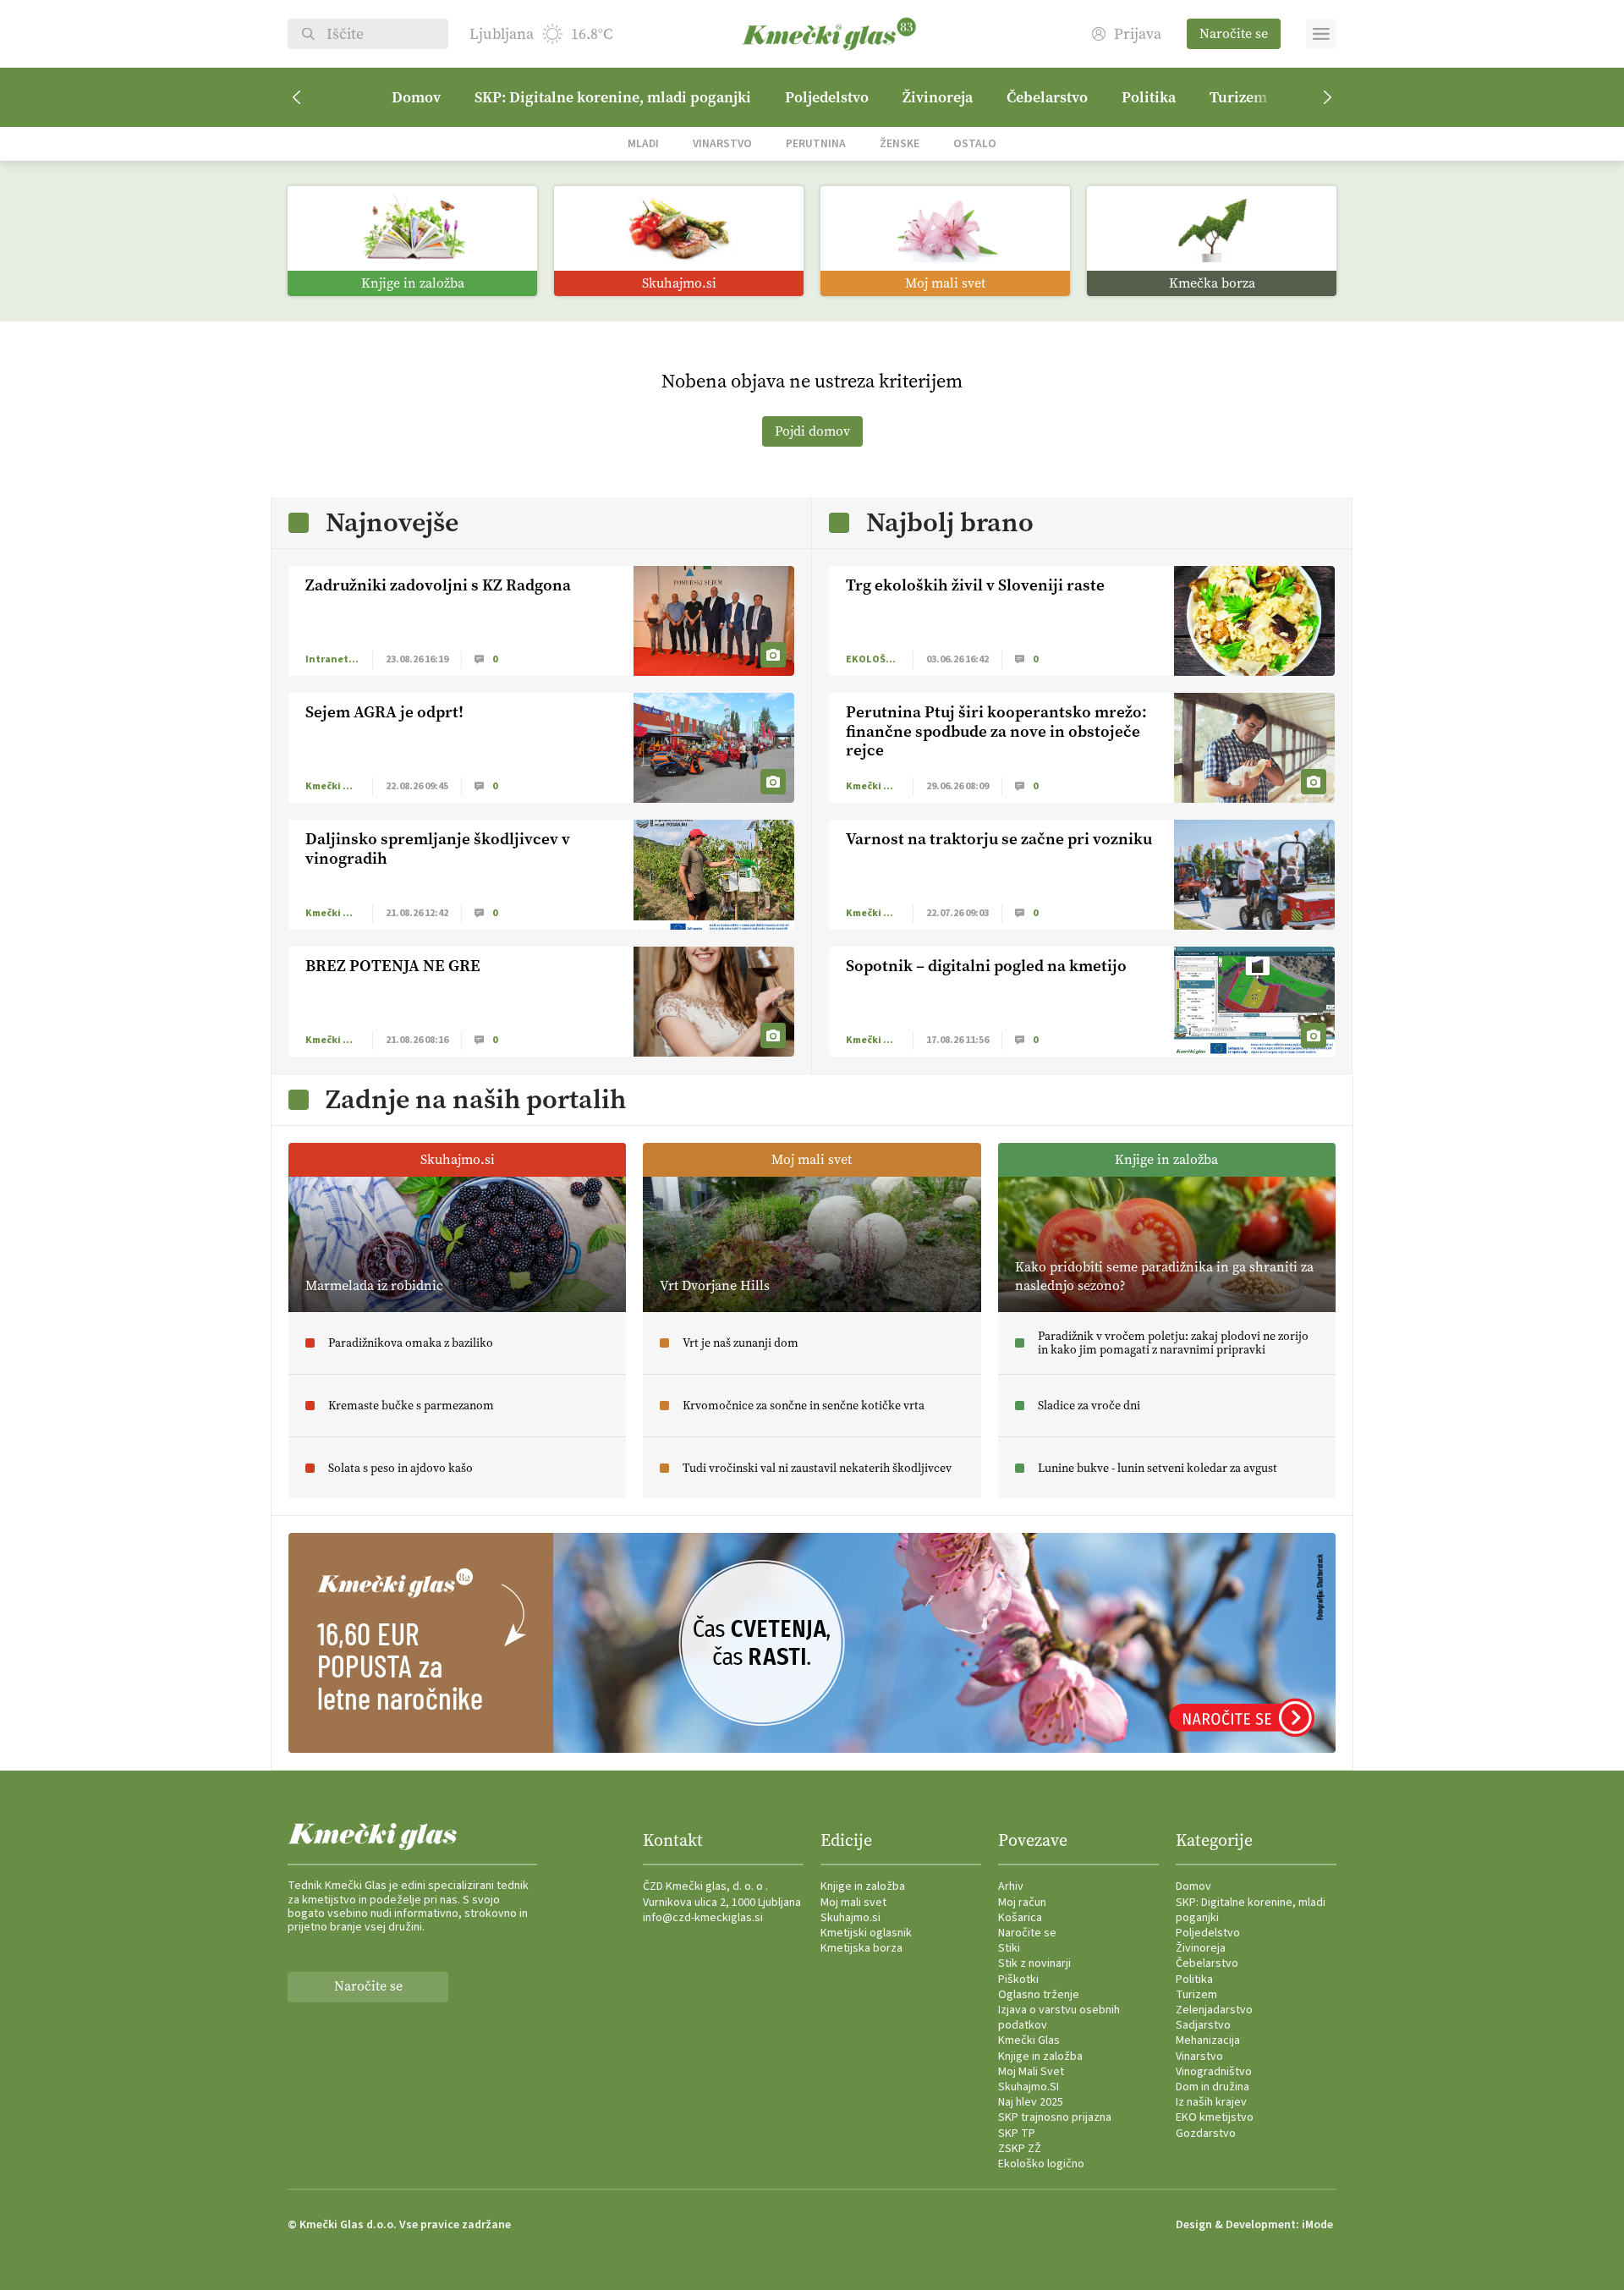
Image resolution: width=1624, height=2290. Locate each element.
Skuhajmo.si (850, 1918)
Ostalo (975, 143)
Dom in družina (1213, 2087)
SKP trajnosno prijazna (1055, 2117)
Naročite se (1234, 33)
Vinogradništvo (1214, 2072)
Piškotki (1018, 1980)
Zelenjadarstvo (1214, 2010)
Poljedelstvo (827, 97)
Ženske (900, 143)
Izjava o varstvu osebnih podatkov (1059, 2018)
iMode (1317, 2225)
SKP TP (1017, 2133)
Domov (416, 97)
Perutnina (816, 143)
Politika (1149, 97)
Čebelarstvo (1047, 97)
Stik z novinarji (1034, 1963)
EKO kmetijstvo (1215, 2117)
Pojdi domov (812, 431)
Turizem (1238, 97)
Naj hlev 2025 (1031, 2102)
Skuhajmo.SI (1029, 2087)
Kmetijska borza (861, 1948)
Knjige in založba (863, 1886)
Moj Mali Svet (1031, 2072)
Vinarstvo (722, 143)
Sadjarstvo (1203, 2025)
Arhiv (1011, 1886)
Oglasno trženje (1039, 1995)
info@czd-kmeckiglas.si (703, 1918)
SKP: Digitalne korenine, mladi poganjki (613, 97)
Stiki (1009, 1948)
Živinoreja (938, 97)
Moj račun (1022, 1903)
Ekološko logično (1041, 2164)
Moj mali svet (853, 1903)
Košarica (1020, 1918)
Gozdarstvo (1206, 2133)
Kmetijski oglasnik (866, 1933)
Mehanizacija (1208, 2040)
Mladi (643, 143)
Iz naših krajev (1211, 2102)
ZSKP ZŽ (1020, 2149)
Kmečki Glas (1029, 2040)
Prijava (1138, 34)
